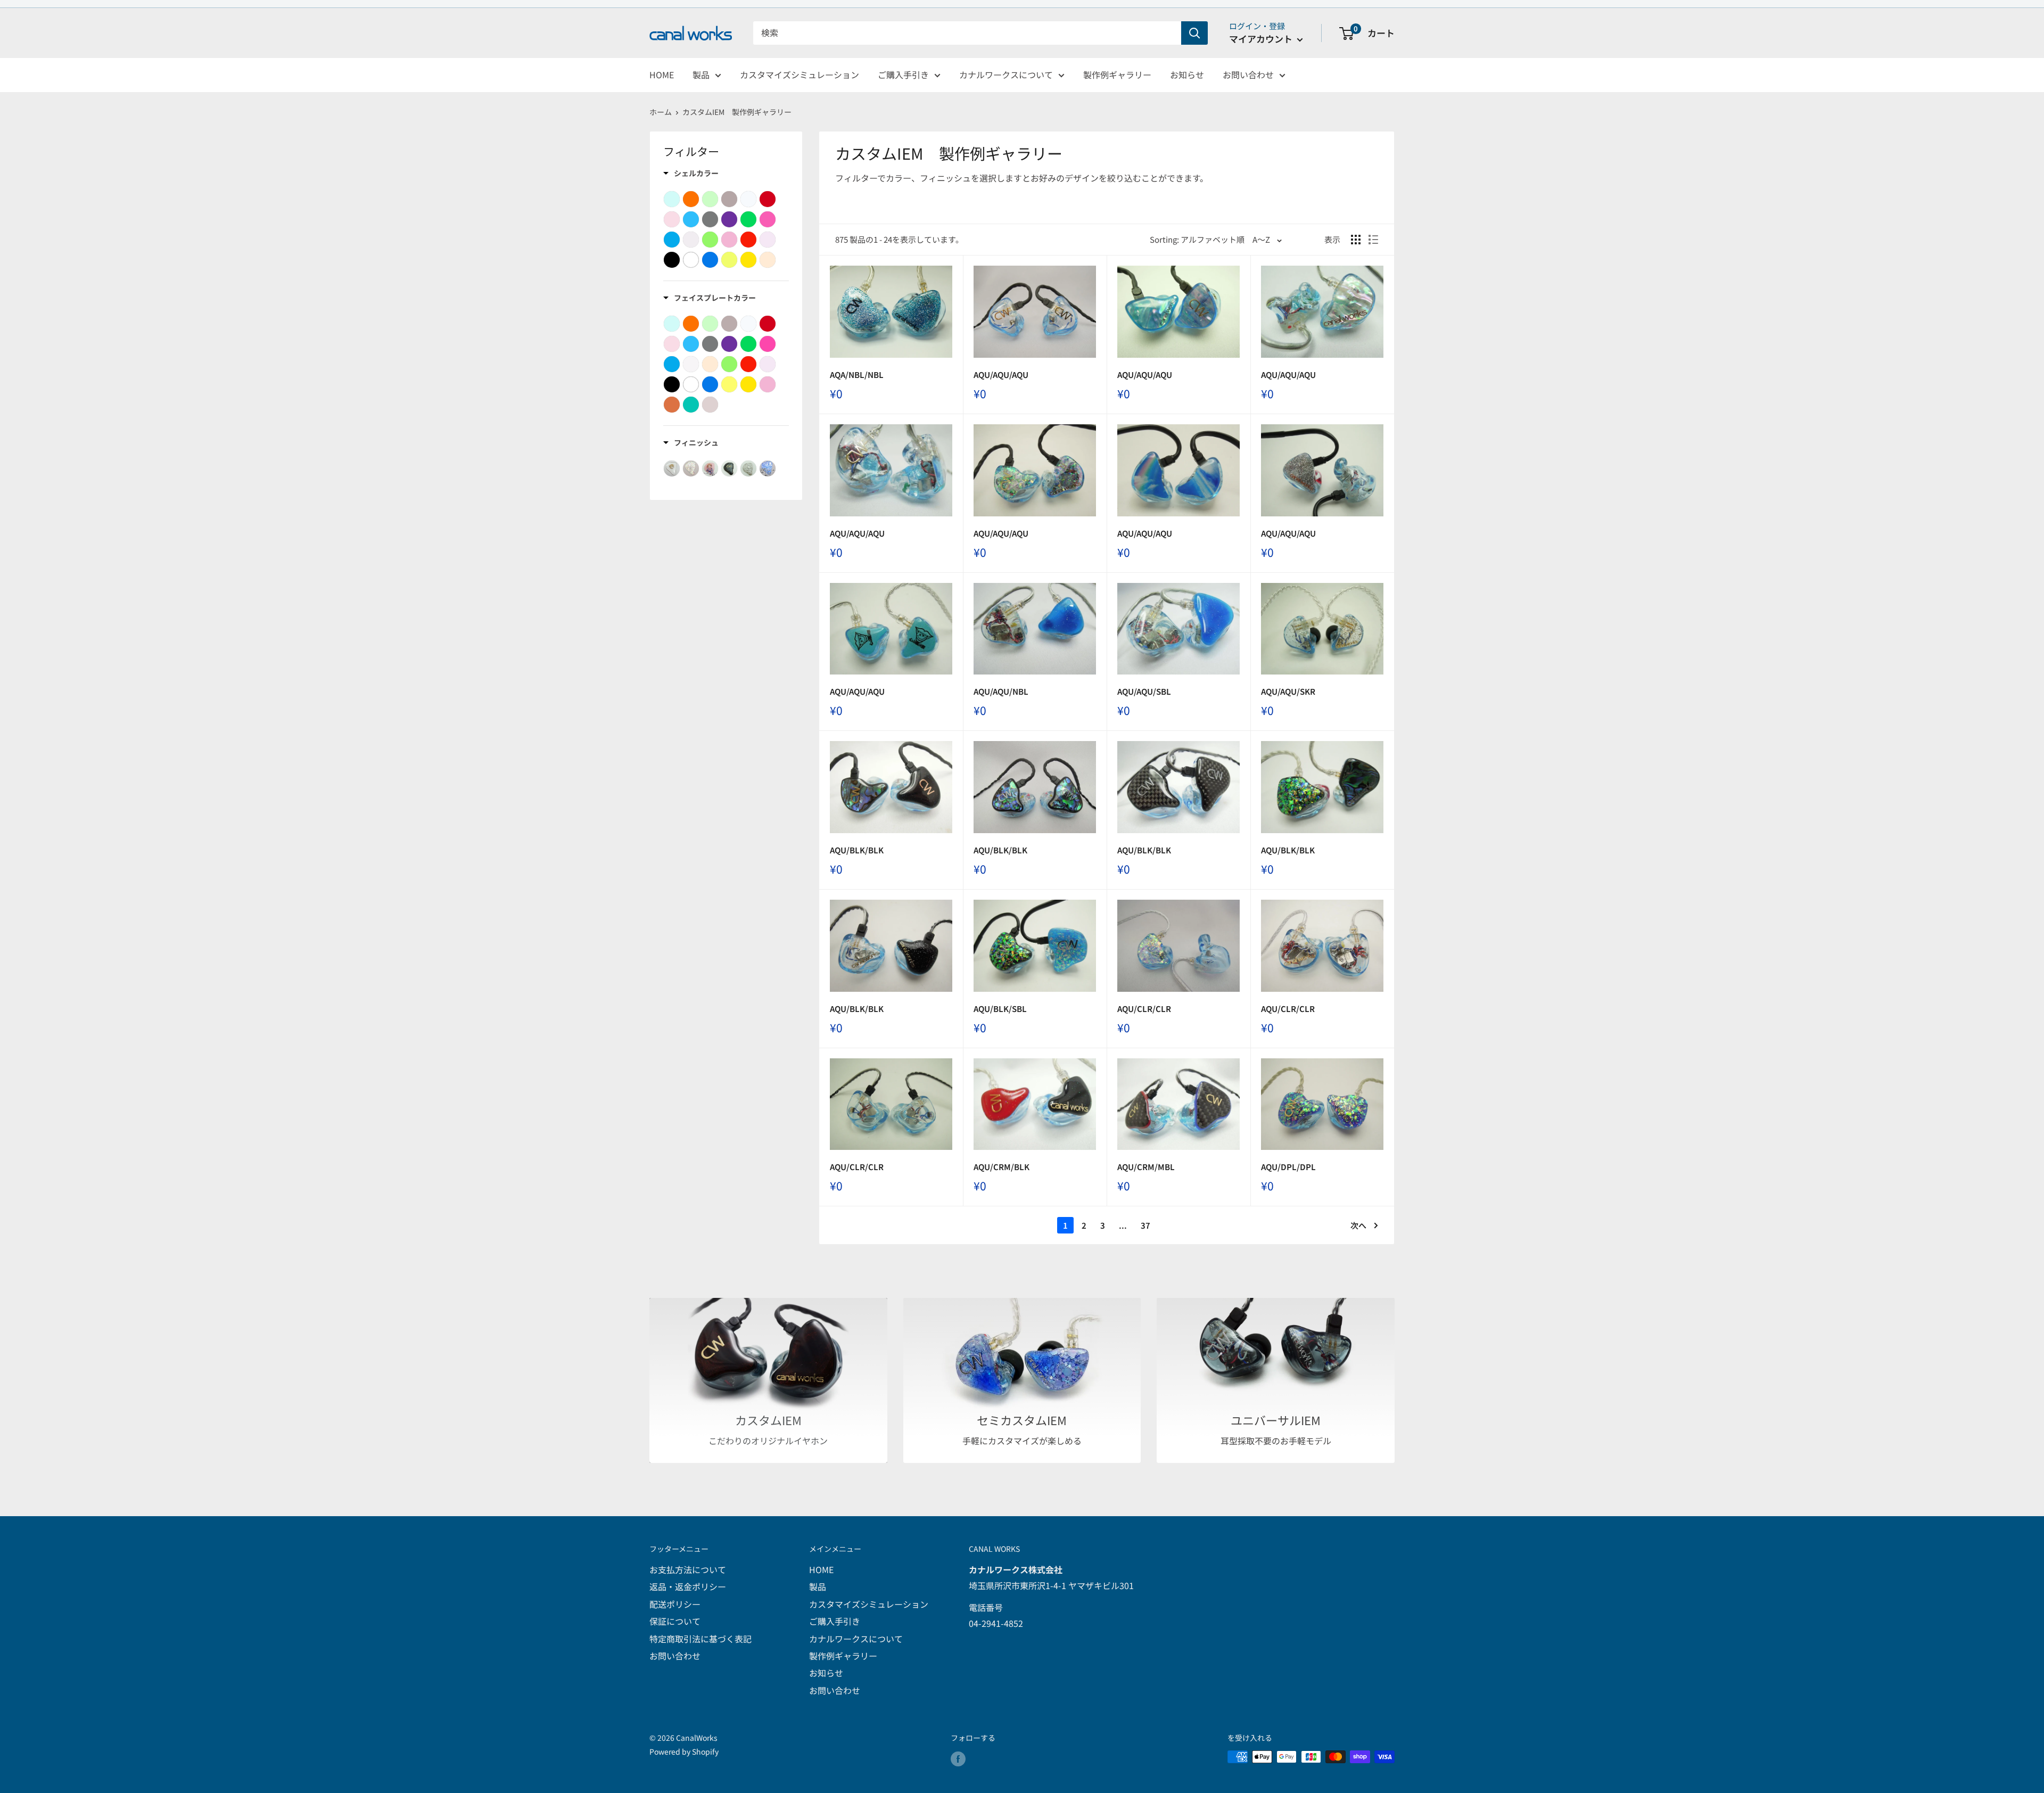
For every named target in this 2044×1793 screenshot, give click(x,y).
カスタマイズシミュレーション (800, 75)
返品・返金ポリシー (688, 1586)
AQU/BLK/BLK (857, 850)
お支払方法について (688, 1569)
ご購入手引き (903, 75)
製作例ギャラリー (1117, 75)
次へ (1358, 1225)
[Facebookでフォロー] (958, 1758)
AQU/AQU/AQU (1001, 375)
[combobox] (967, 33)
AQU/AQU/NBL (1001, 691)
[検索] (1194, 33)
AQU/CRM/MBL (1146, 1167)
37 (1145, 1225)
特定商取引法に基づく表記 (700, 1639)
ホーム (661, 112)
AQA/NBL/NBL (857, 375)
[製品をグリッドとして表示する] (1356, 240)
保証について (675, 1621)
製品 (701, 75)
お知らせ (1187, 75)
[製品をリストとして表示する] (1373, 240)
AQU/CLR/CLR (1144, 1009)
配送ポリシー (675, 1604)
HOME (662, 75)
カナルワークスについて (1006, 75)
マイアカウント (1262, 39)
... (1123, 1225)
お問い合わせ (1248, 75)
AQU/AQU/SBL (1144, 691)
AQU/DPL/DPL (1288, 1167)
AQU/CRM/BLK (1002, 1167)
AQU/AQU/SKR (1288, 691)
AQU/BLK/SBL (1000, 1009)
